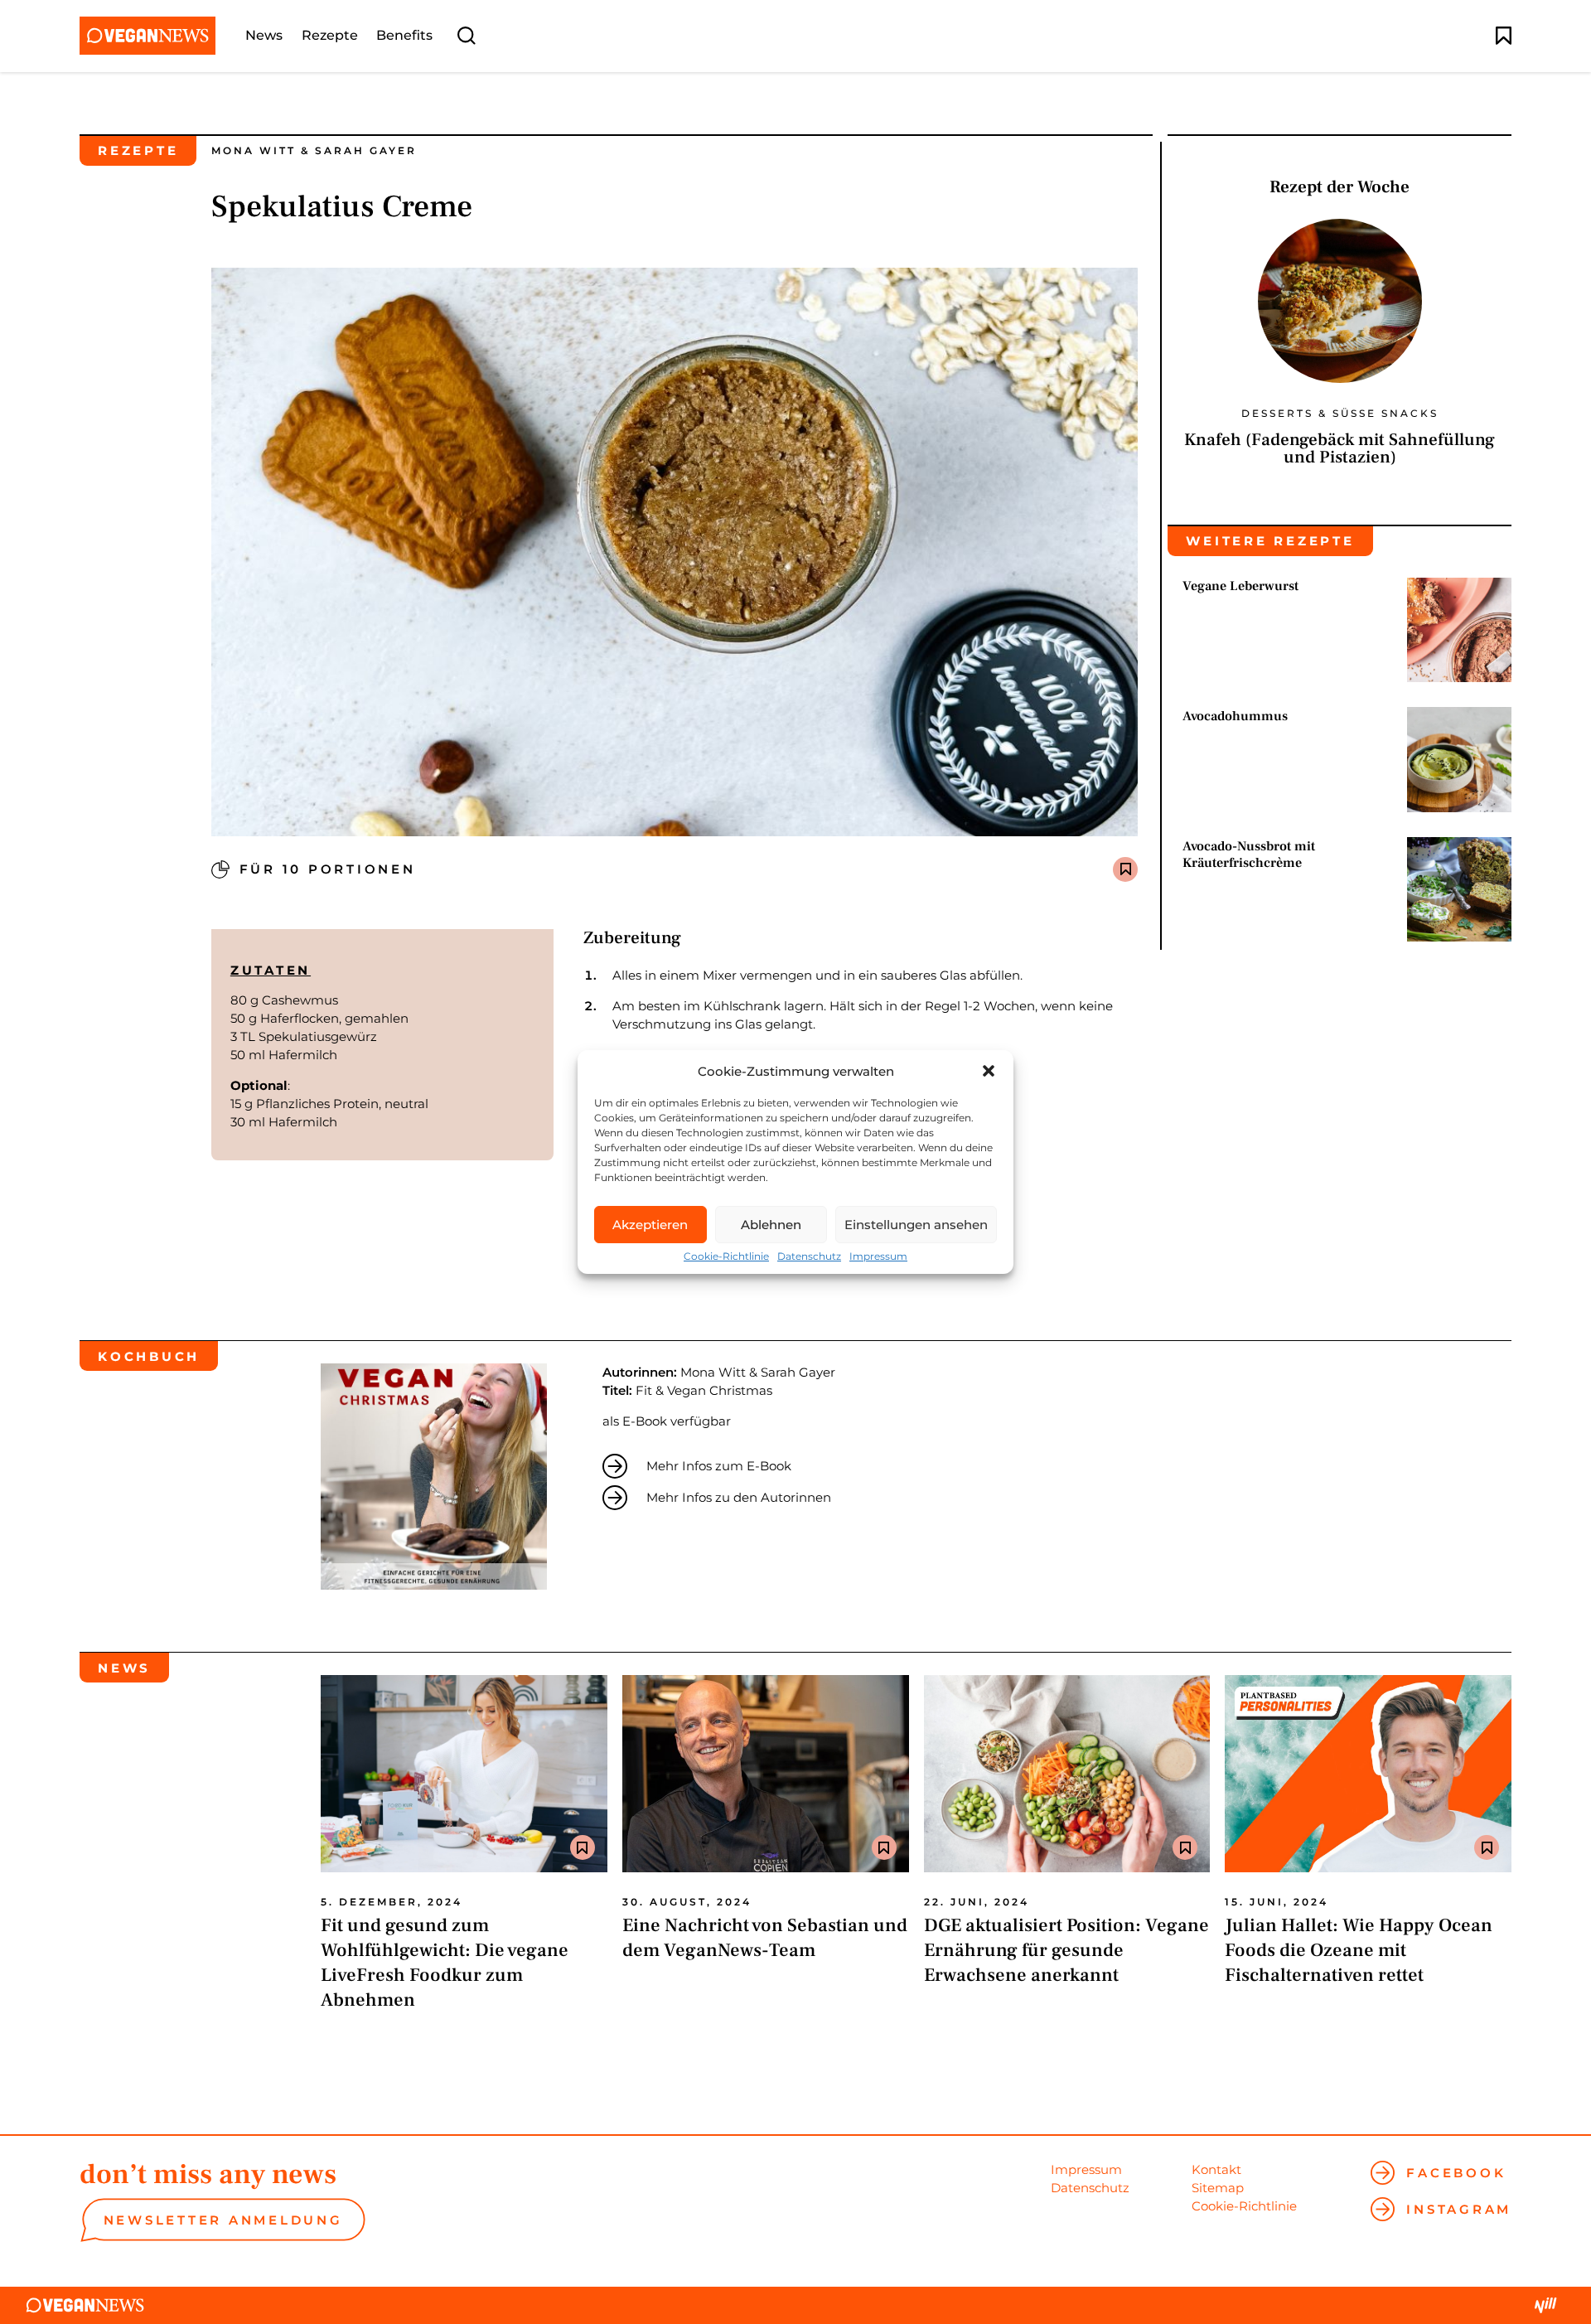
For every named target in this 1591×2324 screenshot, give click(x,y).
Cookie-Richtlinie (726, 1256)
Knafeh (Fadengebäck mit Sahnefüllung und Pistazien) (1340, 448)
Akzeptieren (650, 1225)
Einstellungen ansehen (916, 1225)
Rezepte (330, 36)
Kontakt (1216, 2169)
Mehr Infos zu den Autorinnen (739, 1497)
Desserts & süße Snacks (1340, 414)
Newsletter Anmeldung (223, 2220)
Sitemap (1218, 2188)
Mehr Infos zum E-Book (719, 1466)
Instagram (1459, 2209)
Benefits (404, 36)
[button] (989, 1071)
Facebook (1456, 2173)
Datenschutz (809, 1256)
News (264, 36)
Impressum (878, 1256)
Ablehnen (771, 1225)
